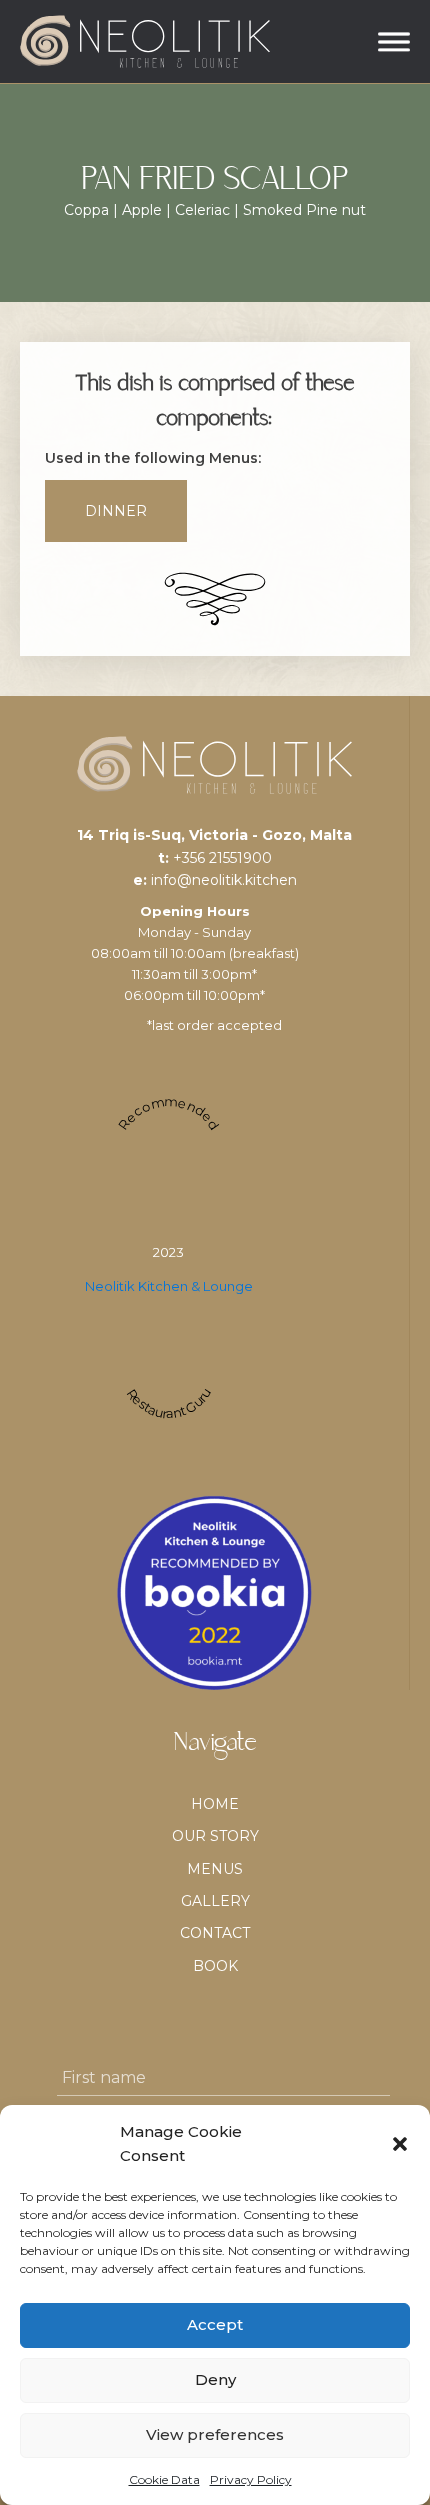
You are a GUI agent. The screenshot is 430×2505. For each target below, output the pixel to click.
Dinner (116, 511)
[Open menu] (394, 42)
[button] (400, 2144)
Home (215, 1804)
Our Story (215, 1836)
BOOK (215, 1966)
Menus (215, 1869)
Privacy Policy (251, 2479)
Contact (215, 1933)
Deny (215, 2379)
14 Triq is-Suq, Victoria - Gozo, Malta (214, 835)
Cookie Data (164, 2479)
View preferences (215, 2434)
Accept (215, 2324)
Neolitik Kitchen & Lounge (169, 1286)
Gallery (215, 1901)
